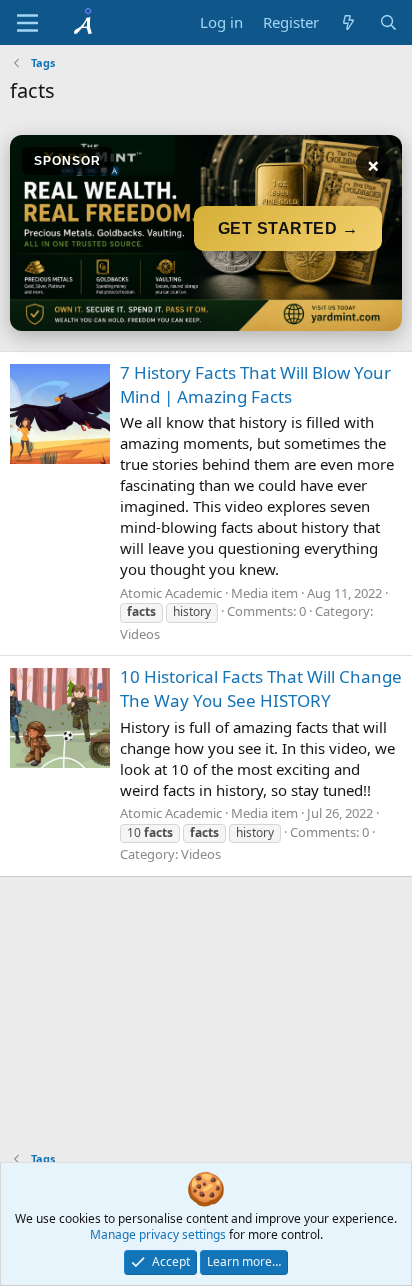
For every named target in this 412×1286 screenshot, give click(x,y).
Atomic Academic (171, 593)
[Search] (388, 22)
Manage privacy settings (158, 1234)
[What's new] (348, 22)
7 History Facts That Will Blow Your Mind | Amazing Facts (255, 384)
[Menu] (27, 23)
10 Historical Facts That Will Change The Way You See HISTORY (261, 688)
